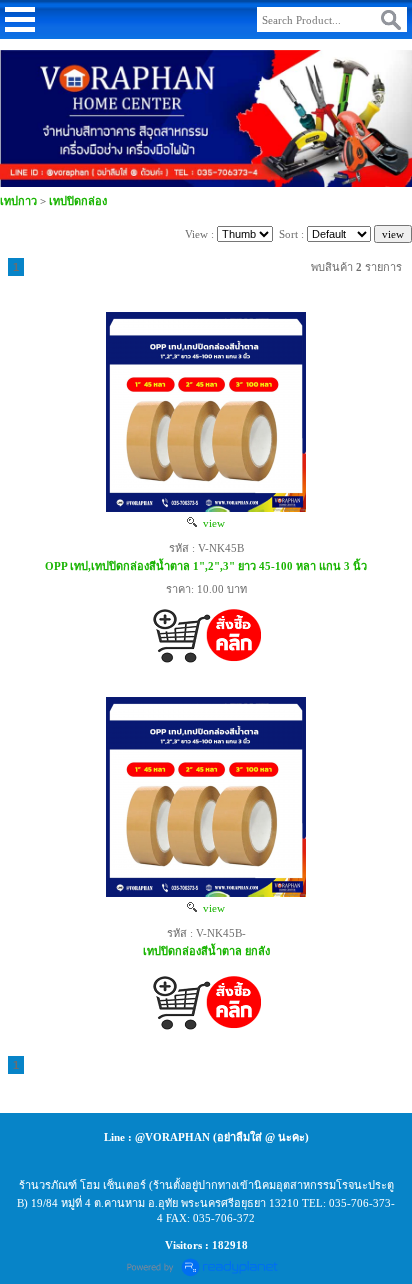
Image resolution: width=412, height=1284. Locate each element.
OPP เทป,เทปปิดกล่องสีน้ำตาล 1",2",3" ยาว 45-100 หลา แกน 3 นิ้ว (206, 566)
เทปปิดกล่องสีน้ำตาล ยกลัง (206, 951)
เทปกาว (18, 201)
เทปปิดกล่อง (78, 201)
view (211, 523)
